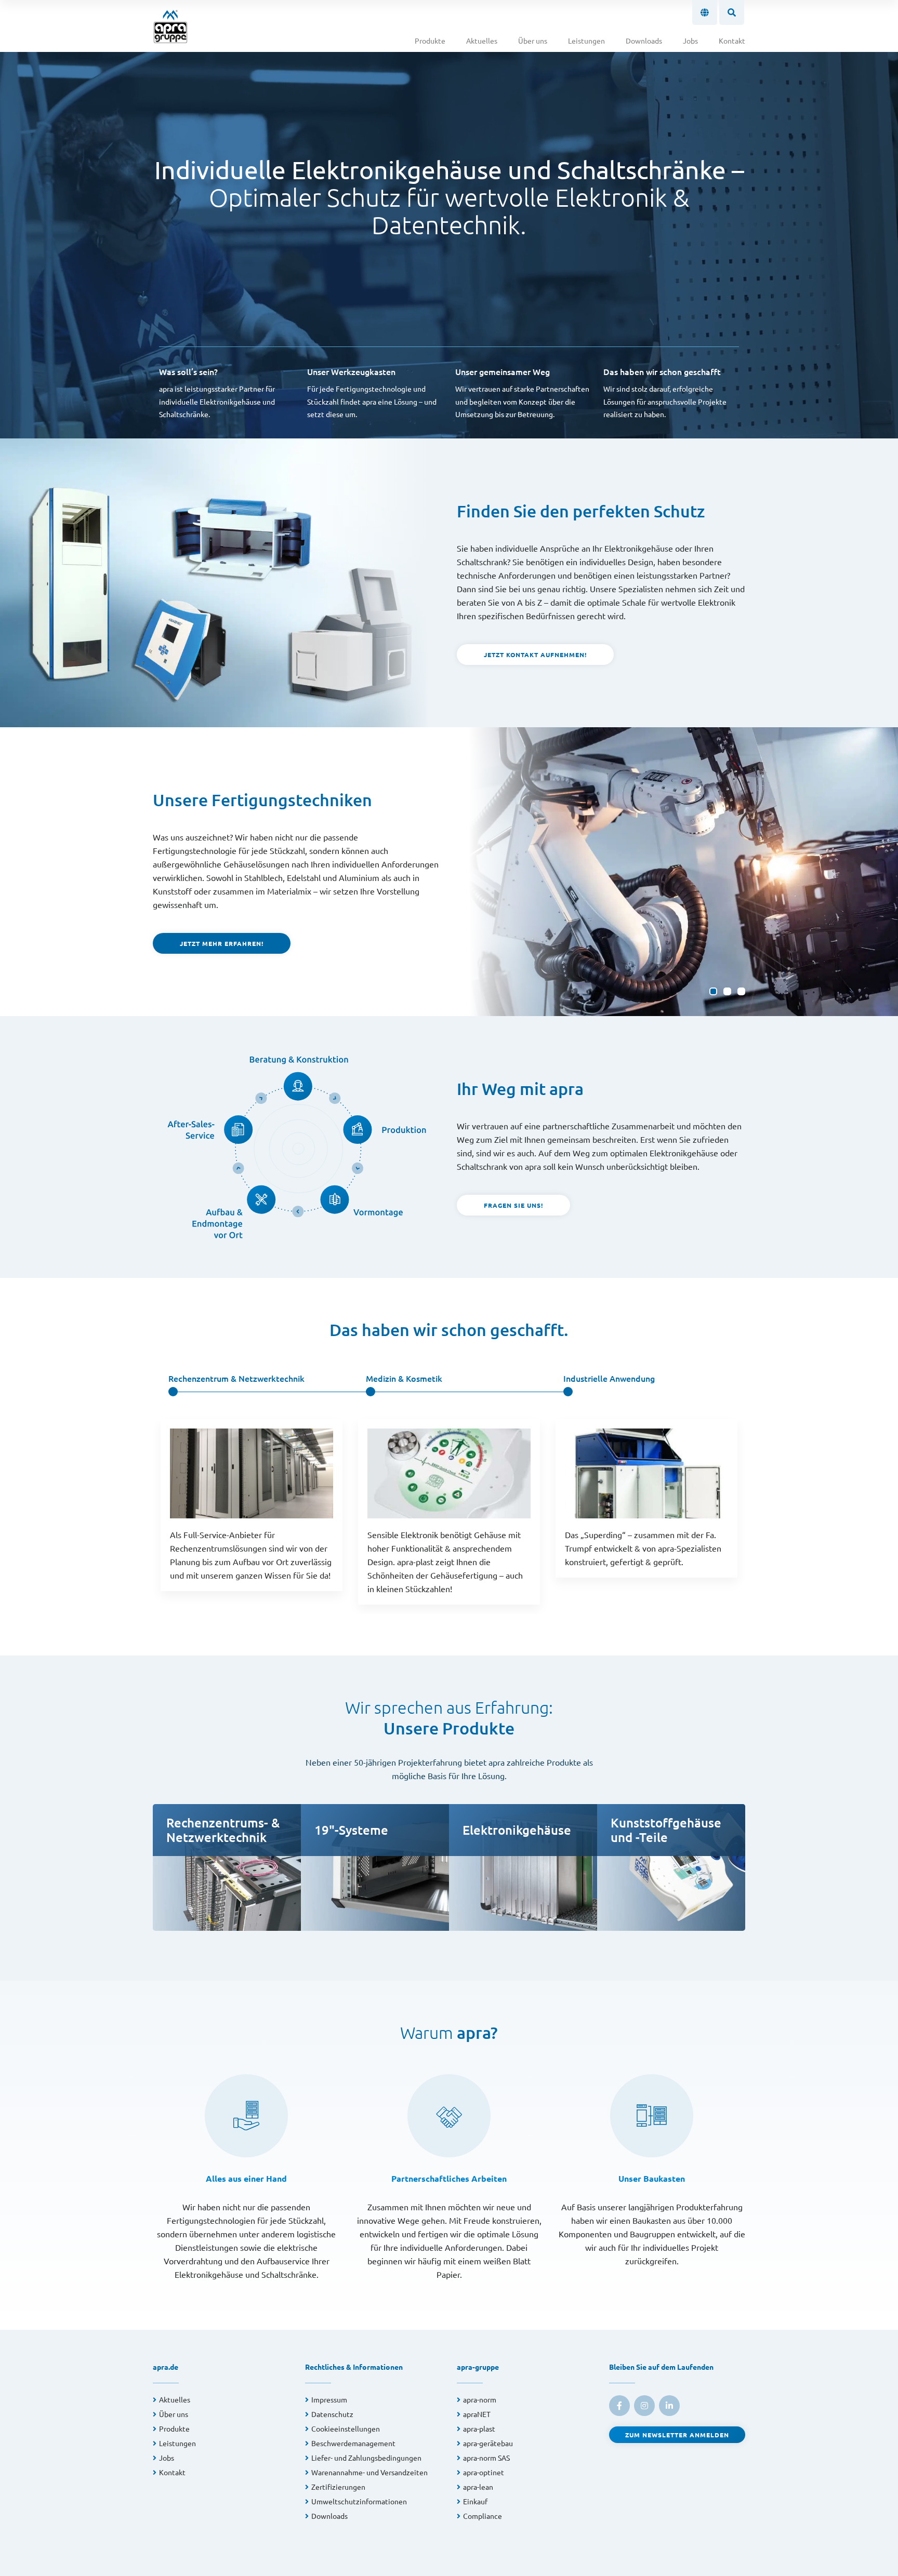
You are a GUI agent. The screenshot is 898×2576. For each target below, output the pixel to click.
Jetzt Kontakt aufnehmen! (535, 655)
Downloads (644, 41)
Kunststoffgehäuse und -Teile (666, 1830)
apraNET (477, 2414)
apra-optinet (484, 2472)
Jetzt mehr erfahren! (222, 943)
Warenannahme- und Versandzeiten (369, 2472)
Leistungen (586, 41)
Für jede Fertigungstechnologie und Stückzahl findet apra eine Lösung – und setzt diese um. (372, 392)
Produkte (430, 41)
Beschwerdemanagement (353, 2443)
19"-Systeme (351, 1830)
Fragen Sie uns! (513, 1205)
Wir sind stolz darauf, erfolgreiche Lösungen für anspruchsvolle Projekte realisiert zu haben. (665, 392)
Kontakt (732, 41)
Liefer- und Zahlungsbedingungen (366, 2458)
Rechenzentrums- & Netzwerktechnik (223, 1830)
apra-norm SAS (486, 2458)
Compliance (483, 2516)
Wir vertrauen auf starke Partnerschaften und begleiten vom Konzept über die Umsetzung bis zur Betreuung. (522, 392)
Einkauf (475, 2501)
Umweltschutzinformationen (359, 2501)
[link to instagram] (644, 2406)
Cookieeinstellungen (346, 2428)
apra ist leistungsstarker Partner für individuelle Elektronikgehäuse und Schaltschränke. (217, 392)
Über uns (533, 41)
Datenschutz (332, 2414)
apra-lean (478, 2487)
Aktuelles (482, 41)
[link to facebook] (619, 2406)
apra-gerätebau (488, 2443)
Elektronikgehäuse (517, 1830)
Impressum (329, 2399)
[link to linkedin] (669, 2406)
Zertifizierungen (338, 2487)
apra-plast (479, 2428)
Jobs (690, 41)
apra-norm (480, 2399)
